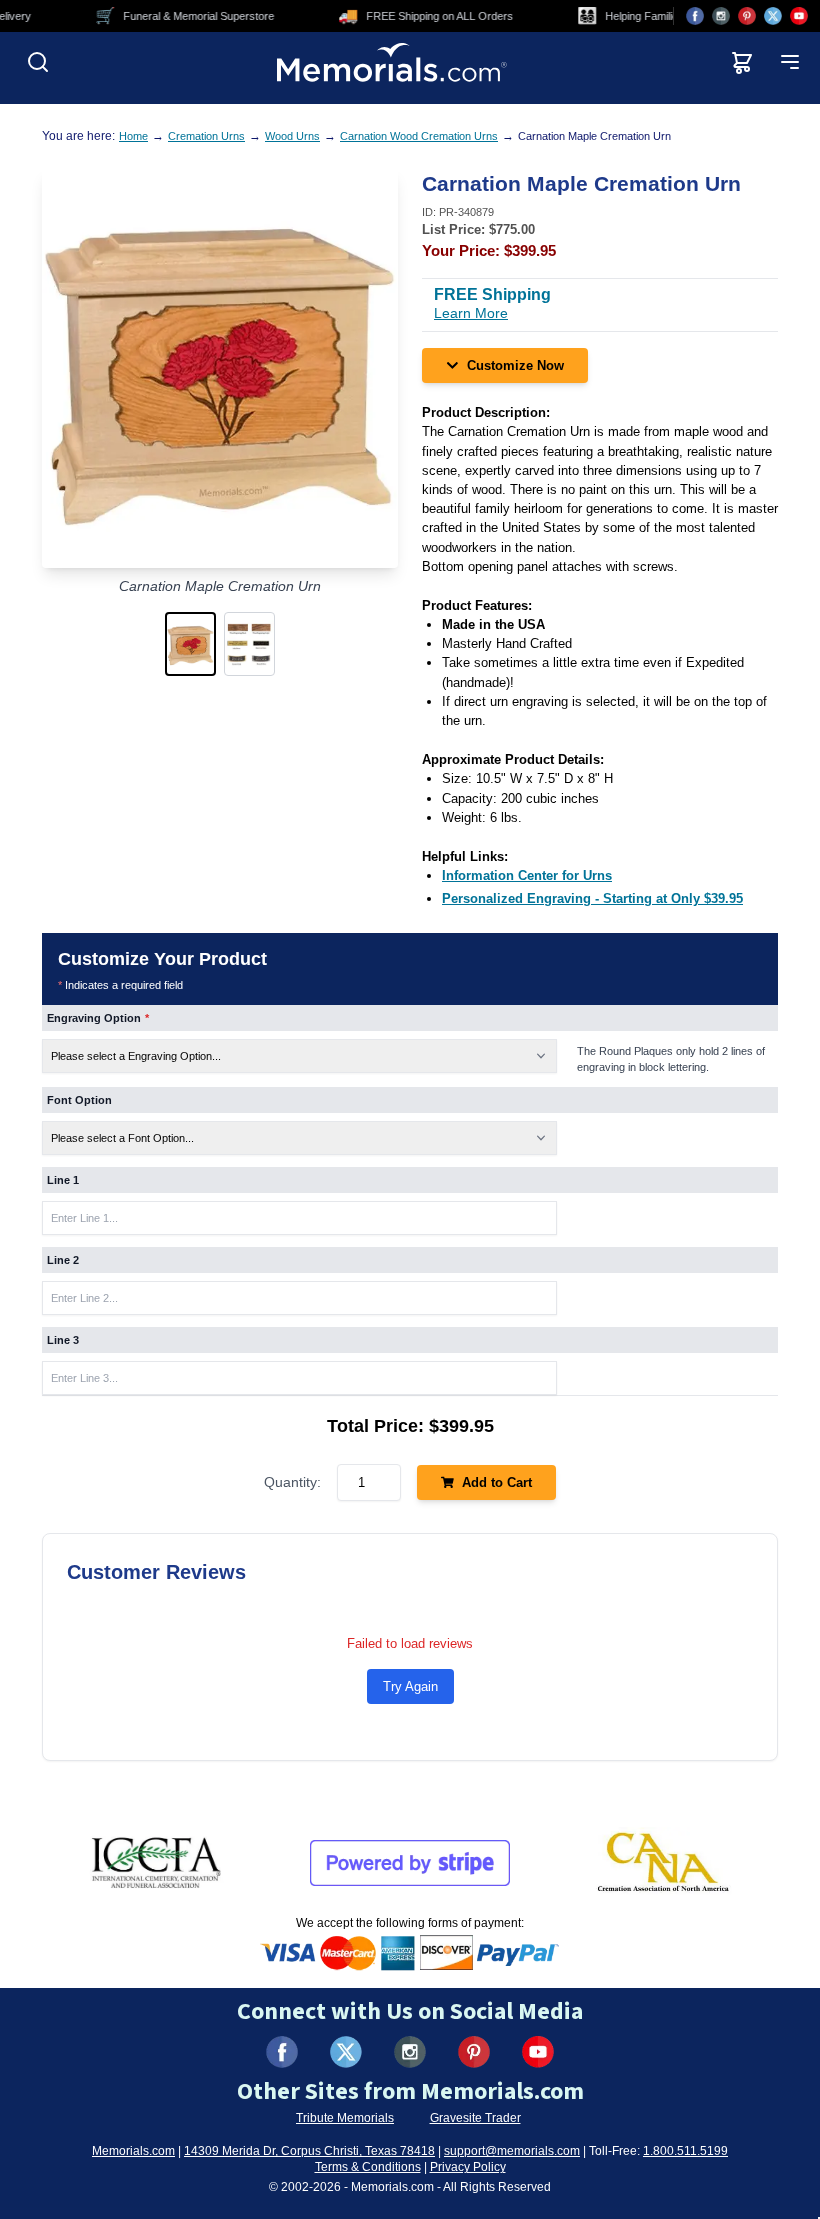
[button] (190, 644)
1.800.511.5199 (685, 2151)
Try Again (410, 1686)
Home (133, 136)
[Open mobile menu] (790, 62)
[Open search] (38, 62)
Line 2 (63, 1260)
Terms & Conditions (368, 2167)
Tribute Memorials (345, 2118)
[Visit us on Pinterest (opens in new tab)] (747, 16)
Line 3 (63, 1340)
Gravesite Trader (475, 2118)
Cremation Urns (206, 136)
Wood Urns (292, 136)
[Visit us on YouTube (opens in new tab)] (799, 16)
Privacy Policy (468, 2167)
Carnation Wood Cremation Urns (419, 136)
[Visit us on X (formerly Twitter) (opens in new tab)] (346, 2052)
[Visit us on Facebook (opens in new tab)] (695, 16)
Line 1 (63, 1180)
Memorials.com (133, 2151)
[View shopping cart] (742, 62)
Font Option (79, 1100)
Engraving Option (98, 1018)
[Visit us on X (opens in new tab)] (773, 16)
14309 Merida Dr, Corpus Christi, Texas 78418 (309, 2151)
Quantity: (292, 1482)
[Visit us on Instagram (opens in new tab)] (721, 16)
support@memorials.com (512, 2151)
